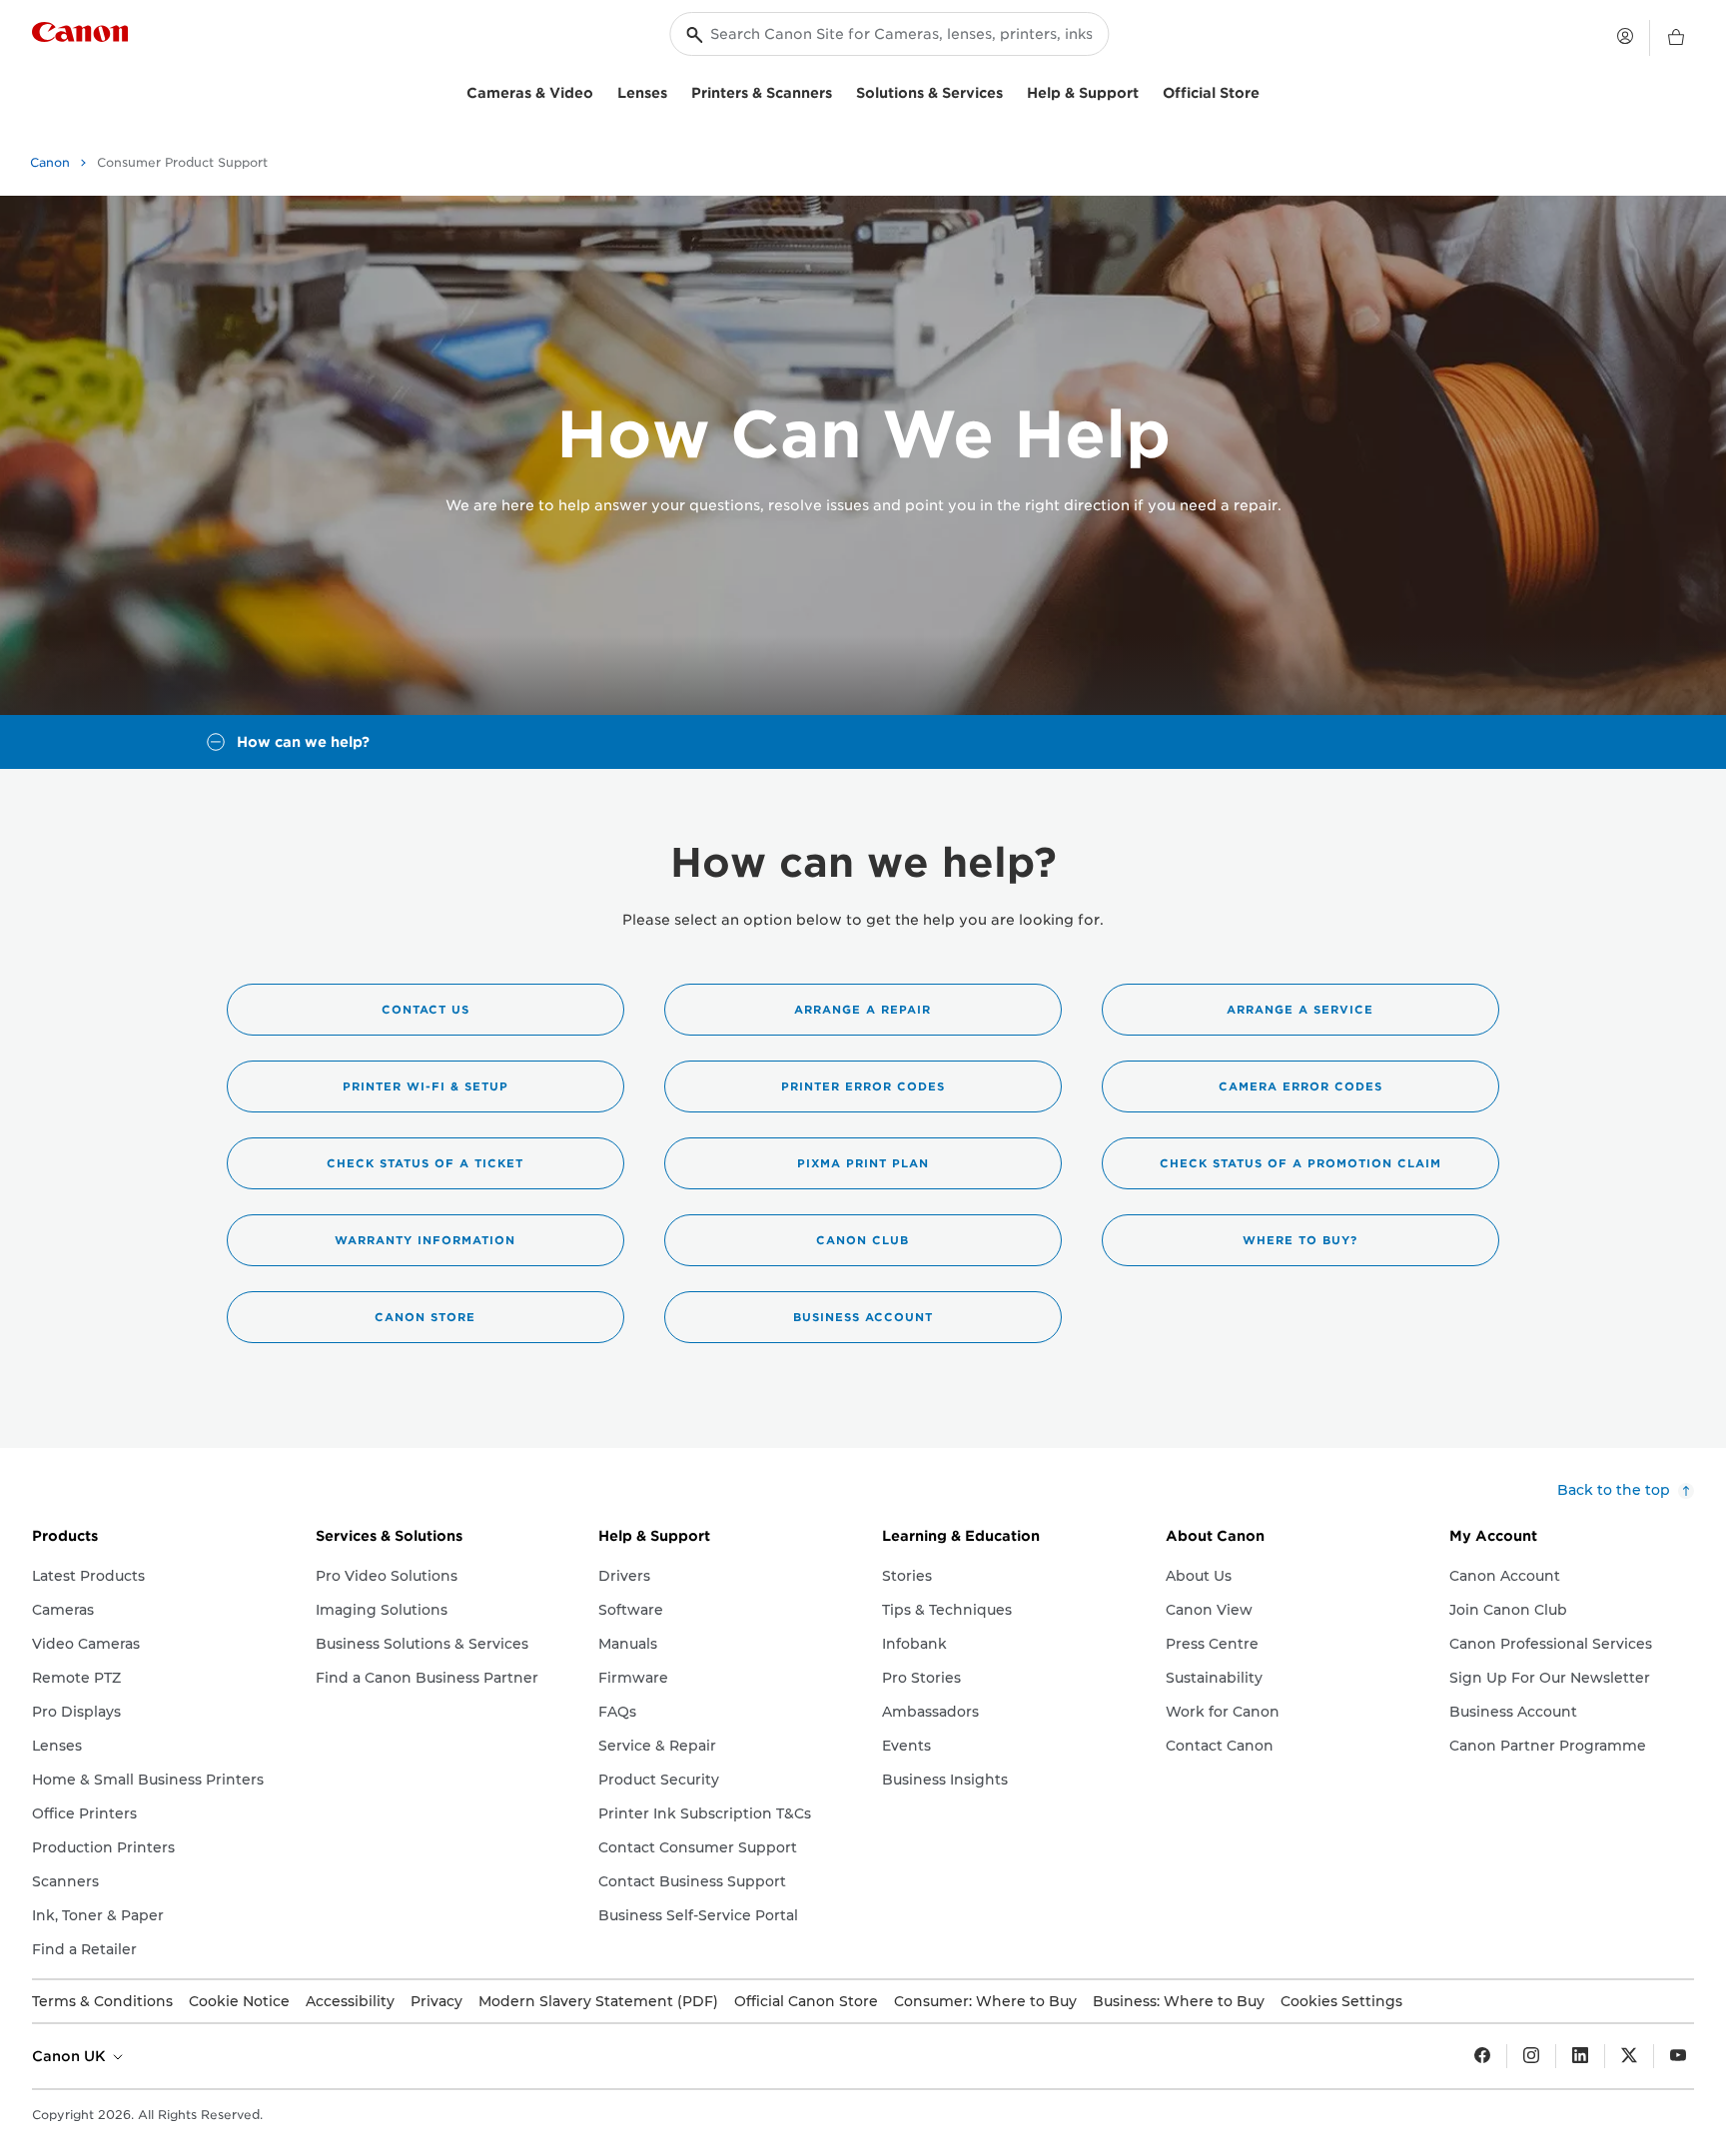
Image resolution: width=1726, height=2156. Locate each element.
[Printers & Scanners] (840, 90)
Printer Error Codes (863, 1086)
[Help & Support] (1147, 90)
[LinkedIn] (1580, 2056)
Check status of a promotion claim (1300, 1163)
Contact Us (426, 1010)
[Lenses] (675, 90)
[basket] (1676, 38)
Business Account (863, 1317)
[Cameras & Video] (601, 90)
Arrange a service (1300, 1010)
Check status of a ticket (425, 1163)
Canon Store (425, 1317)
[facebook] (1482, 2056)
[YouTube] (1678, 2056)
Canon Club (863, 1240)
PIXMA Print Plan (863, 1163)
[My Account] (1625, 36)
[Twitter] (1629, 2056)
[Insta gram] (1531, 2056)
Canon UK (71, 2056)
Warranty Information (425, 1240)
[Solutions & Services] (1011, 90)
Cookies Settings (1341, 2001)
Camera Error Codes (1300, 1086)
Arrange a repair (863, 1010)
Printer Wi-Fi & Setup (426, 1086)
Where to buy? (1300, 1240)
